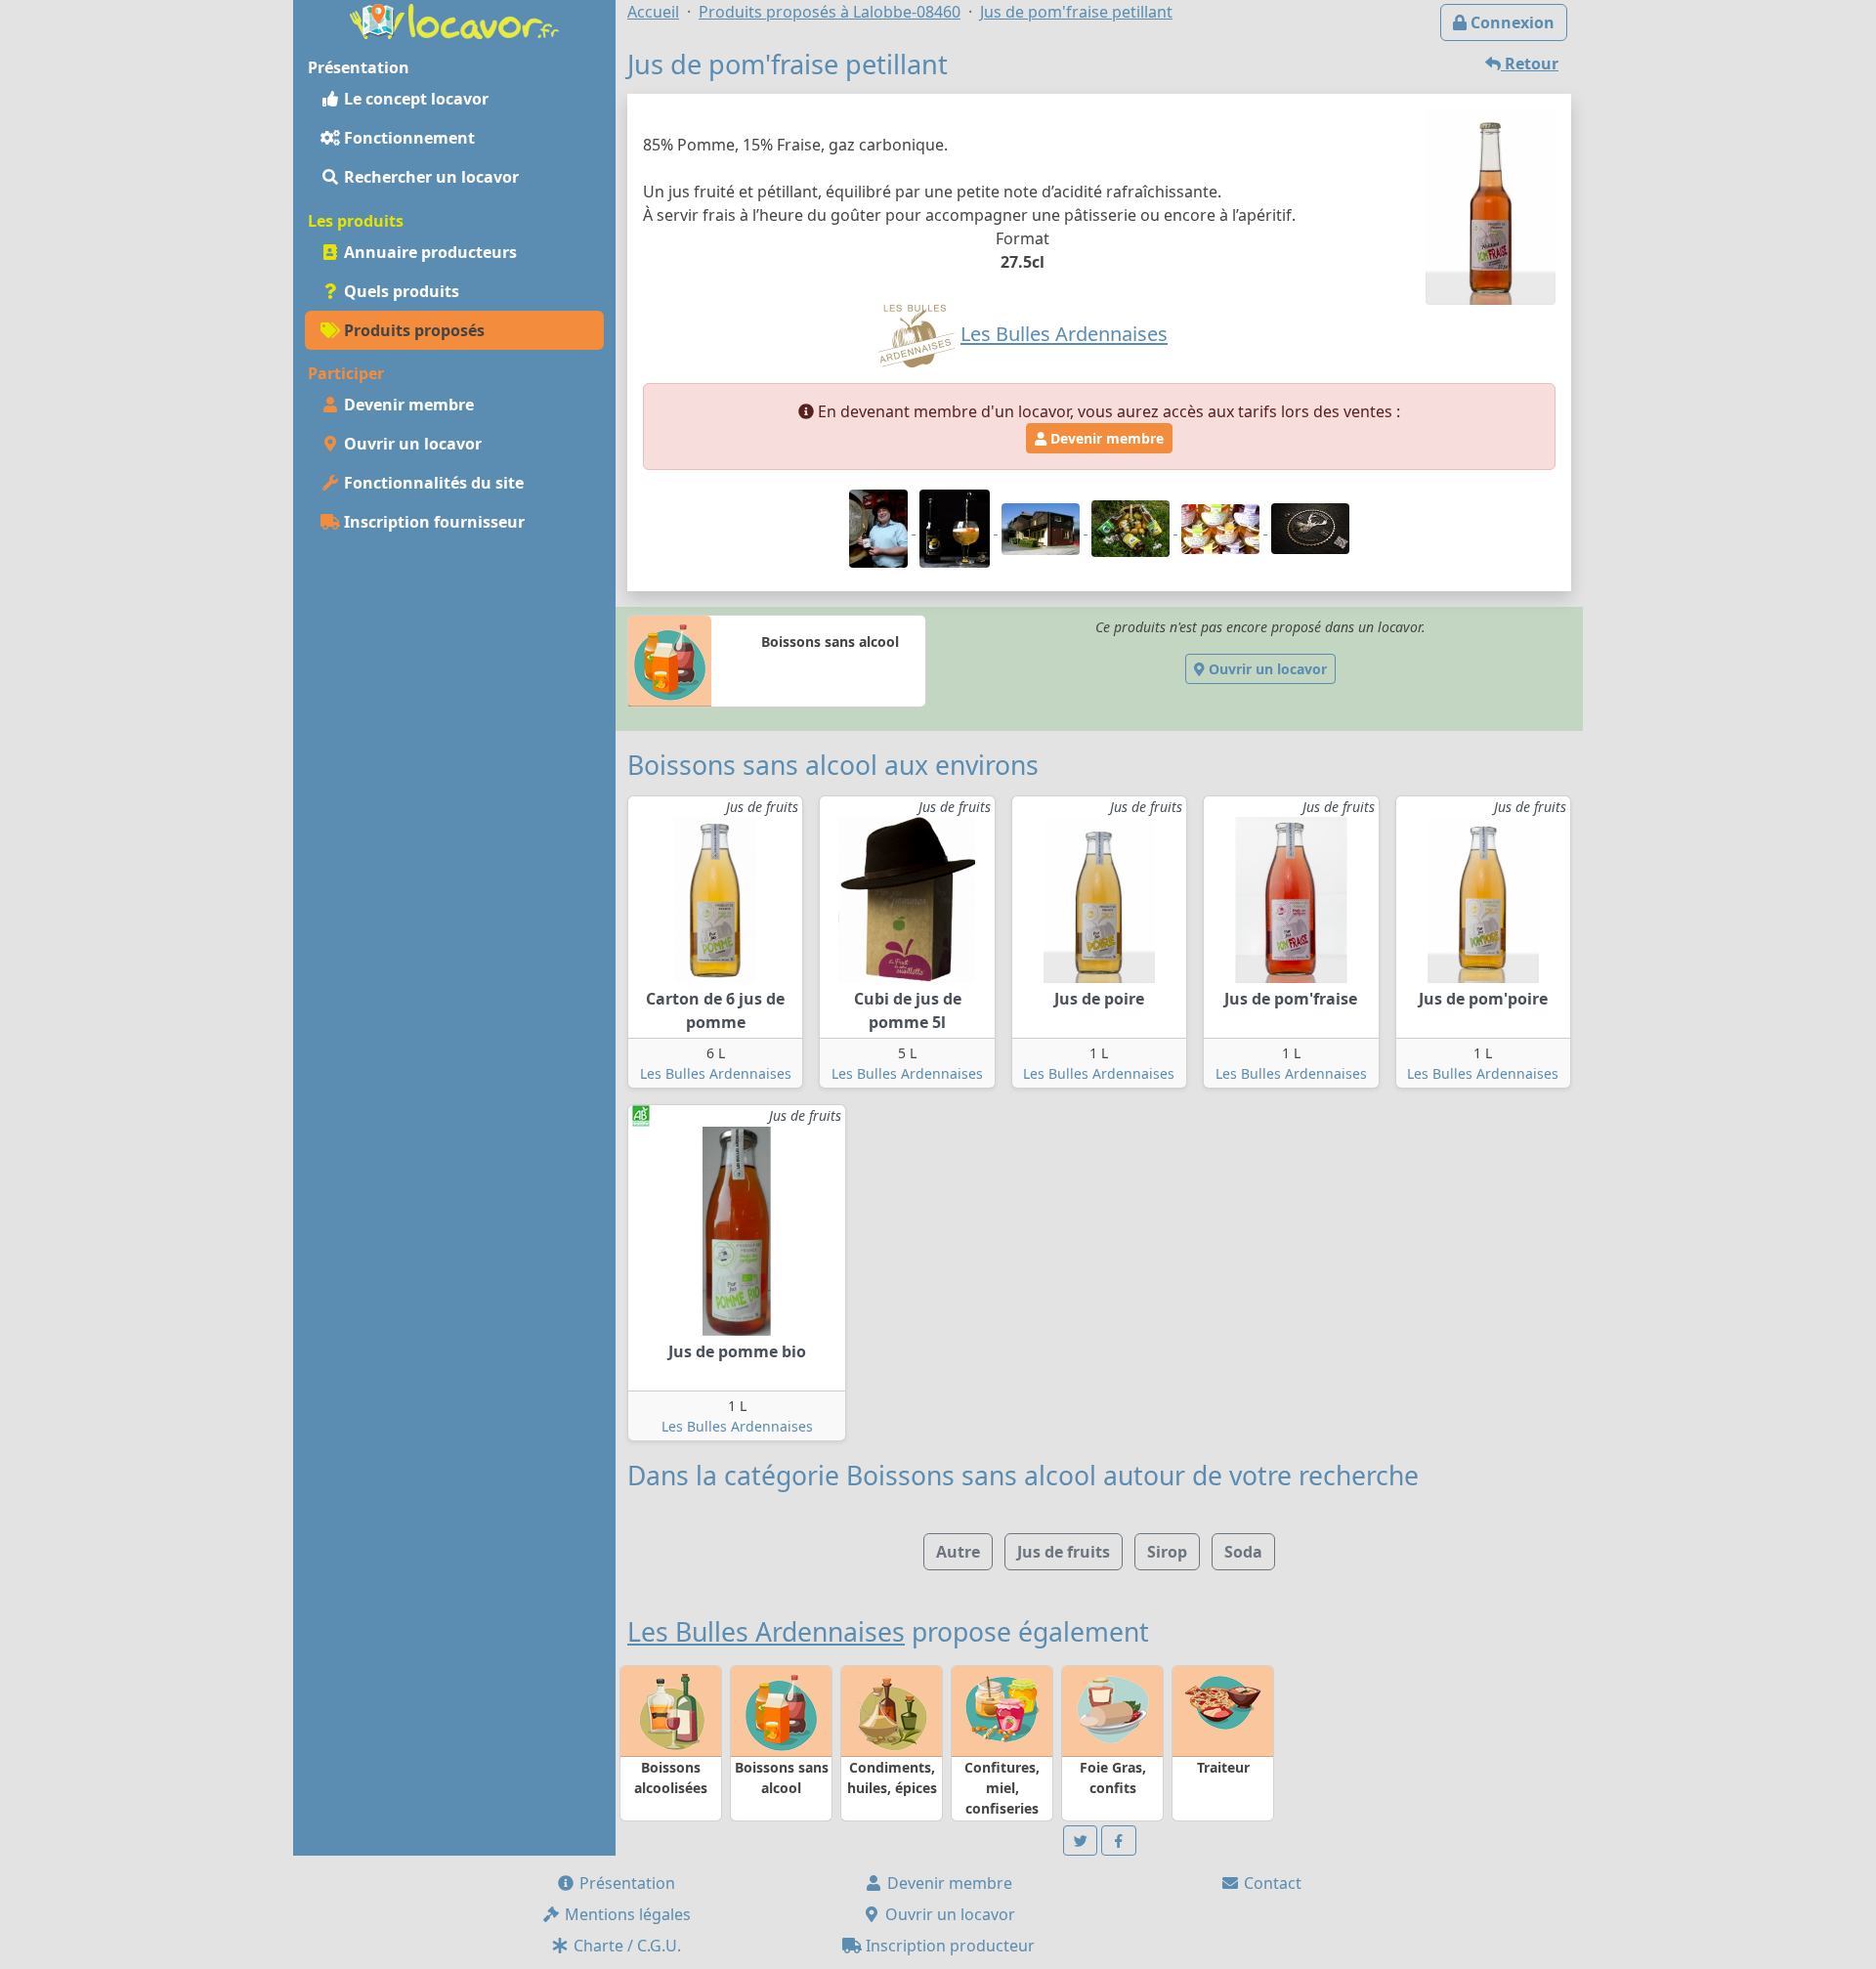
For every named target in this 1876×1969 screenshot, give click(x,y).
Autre (958, 1552)
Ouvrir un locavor (411, 444)
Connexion (1511, 22)
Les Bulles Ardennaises (716, 1073)
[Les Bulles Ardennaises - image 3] (1043, 528)
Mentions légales (626, 1914)
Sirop (1167, 1552)
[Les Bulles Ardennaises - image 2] (957, 528)
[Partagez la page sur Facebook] (1119, 1841)
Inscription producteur (948, 1946)
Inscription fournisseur (432, 522)
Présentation (625, 1883)
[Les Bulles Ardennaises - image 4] (1132, 528)
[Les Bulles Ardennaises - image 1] (880, 528)
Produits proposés (412, 330)
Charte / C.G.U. (625, 1946)
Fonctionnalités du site (432, 483)
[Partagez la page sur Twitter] (1081, 1841)
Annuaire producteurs (428, 252)
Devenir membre (407, 405)
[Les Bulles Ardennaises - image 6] (1310, 528)
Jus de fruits (1064, 1552)
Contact (1271, 1883)
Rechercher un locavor (429, 177)
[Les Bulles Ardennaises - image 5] (1222, 528)
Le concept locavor (414, 99)
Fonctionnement (407, 138)
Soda (1243, 1552)
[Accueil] (454, 20)
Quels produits (400, 291)
